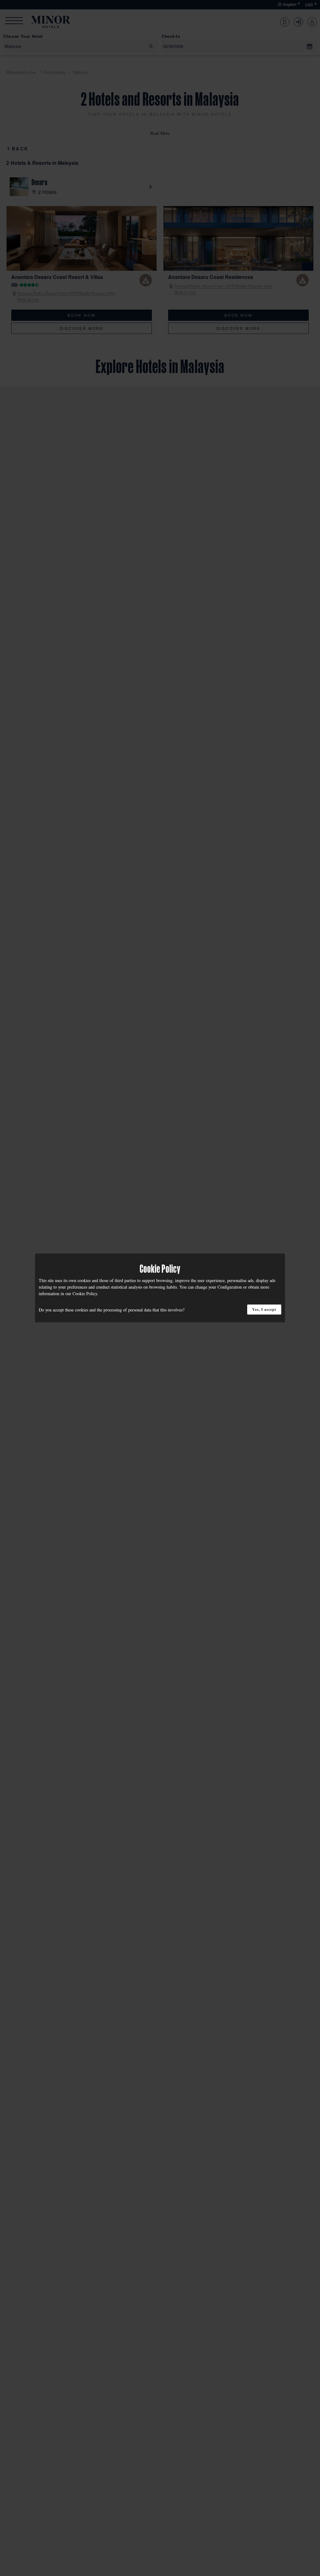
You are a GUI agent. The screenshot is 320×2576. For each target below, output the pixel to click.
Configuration (230, 1287)
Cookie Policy (85, 1293)
